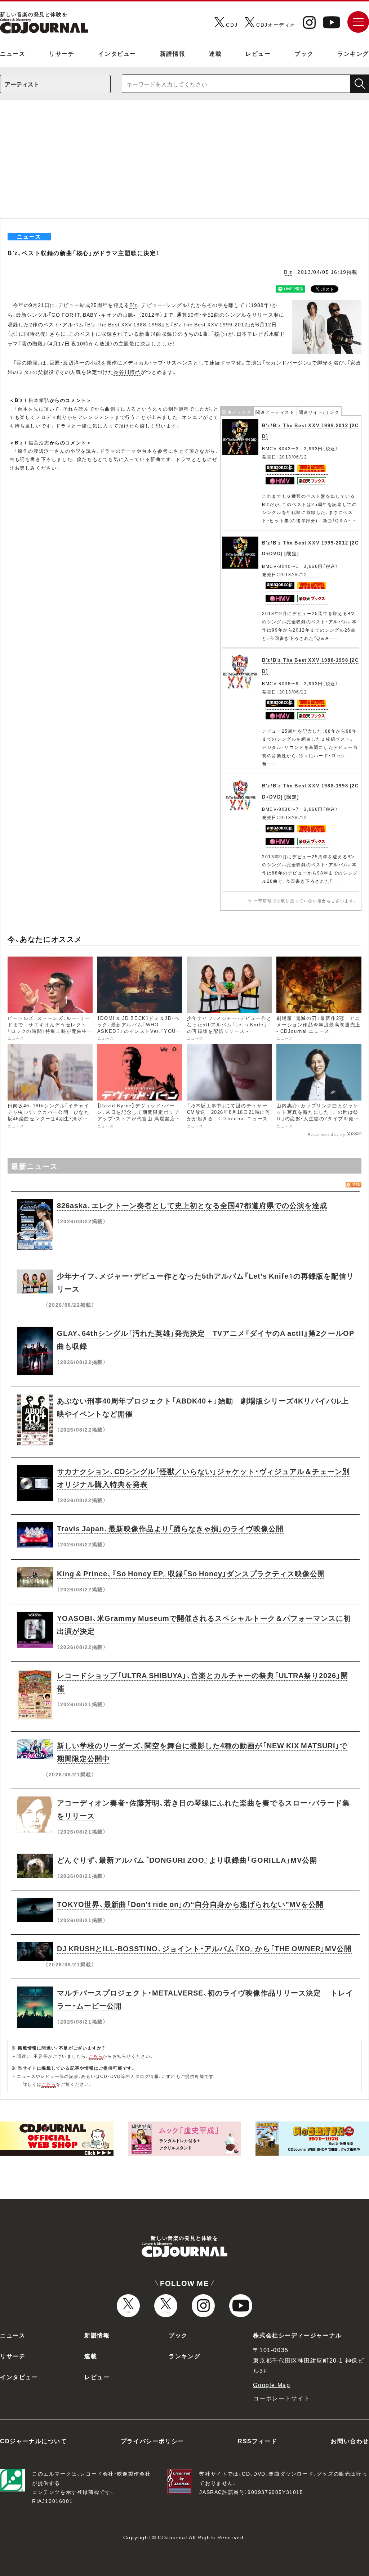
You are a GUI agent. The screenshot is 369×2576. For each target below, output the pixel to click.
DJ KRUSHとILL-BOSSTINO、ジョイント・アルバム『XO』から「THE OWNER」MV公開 (204, 1948)
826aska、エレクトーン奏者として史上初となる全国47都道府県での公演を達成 (192, 1205)
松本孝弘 (39, 400)
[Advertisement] (184, 164)
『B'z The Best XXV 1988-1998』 (124, 324)
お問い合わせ (350, 2441)
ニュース (13, 53)
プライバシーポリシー (152, 2441)
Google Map (272, 2385)
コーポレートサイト (281, 2398)
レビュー (258, 53)
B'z (288, 272)
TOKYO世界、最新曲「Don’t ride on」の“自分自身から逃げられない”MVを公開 (190, 1904)
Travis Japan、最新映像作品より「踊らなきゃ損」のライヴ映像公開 (170, 1528)
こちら (96, 2056)
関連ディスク (237, 412)
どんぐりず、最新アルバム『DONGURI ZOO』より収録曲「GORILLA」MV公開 (187, 1860)
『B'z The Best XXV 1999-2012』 (210, 324)
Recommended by (327, 1134)
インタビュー (117, 53)
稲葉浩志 (39, 442)
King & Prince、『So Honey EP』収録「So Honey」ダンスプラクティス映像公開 (191, 1573)
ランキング (353, 53)
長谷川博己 (127, 372)
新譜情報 (173, 53)
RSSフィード (257, 2441)
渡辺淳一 (74, 362)
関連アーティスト (275, 412)
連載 (215, 53)
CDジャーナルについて (34, 2441)
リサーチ (62, 53)
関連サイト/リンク (319, 412)
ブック (304, 53)
